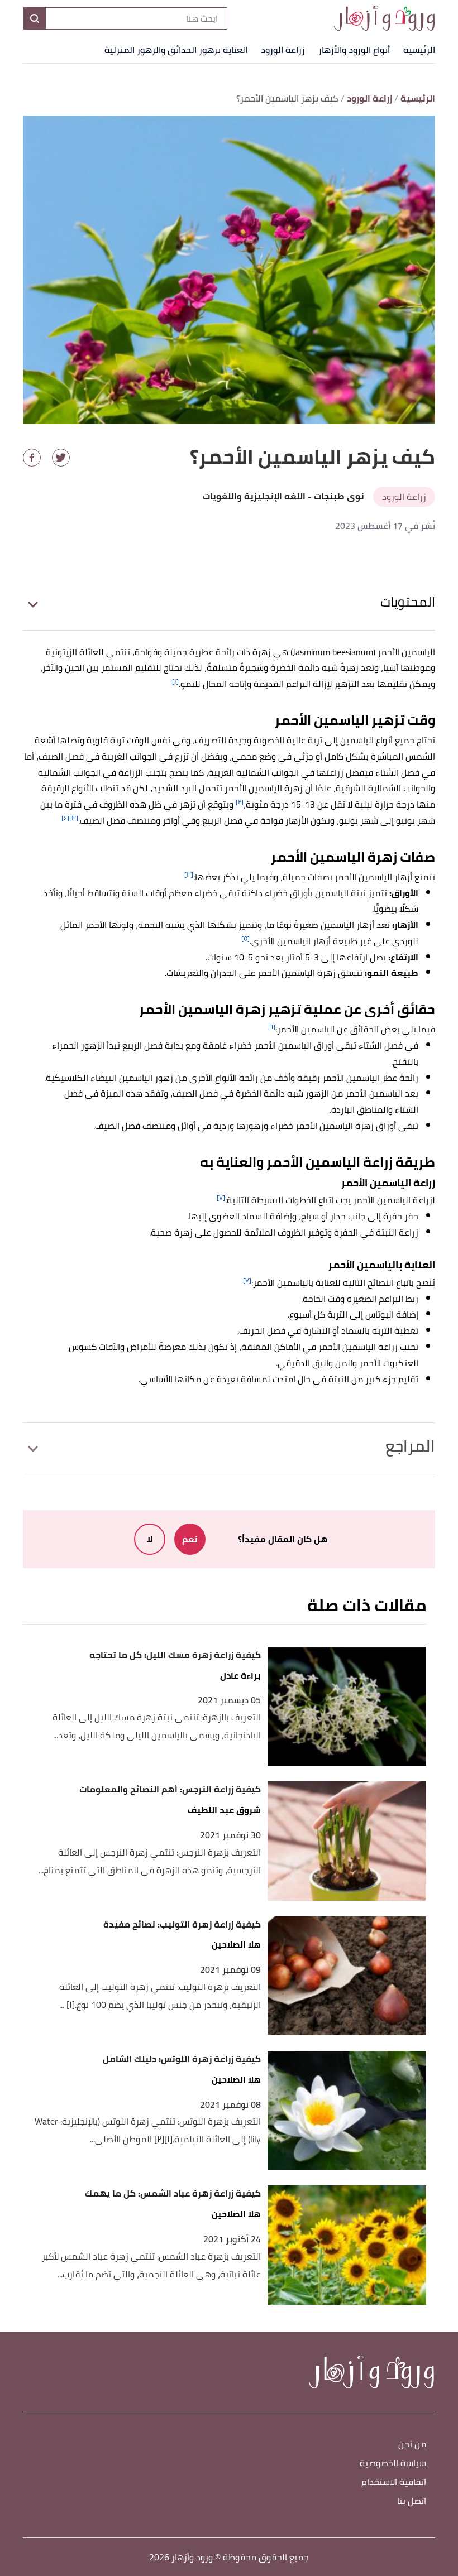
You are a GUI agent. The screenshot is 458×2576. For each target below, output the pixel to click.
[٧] (221, 1197)
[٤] (65, 818)
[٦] (272, 1027)
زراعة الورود (283, 50)
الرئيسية (419, 50)
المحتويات (408, 602)
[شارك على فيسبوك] (32, 458)
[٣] (74, 818)
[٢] (240, 802)
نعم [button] (190, 1539)
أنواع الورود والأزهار (354, 50)
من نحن (412, 2445)
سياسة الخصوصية (393, 2464)
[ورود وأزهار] (384, 18)
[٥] (245, 938)
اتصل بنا (412, 2501)
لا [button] (150, 1539)
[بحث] (35, 18)
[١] (175, 681)
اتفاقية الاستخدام (394, 2483)
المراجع (410, 1446)
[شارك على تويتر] (61, 458)
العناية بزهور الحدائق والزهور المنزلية (176, 50)
